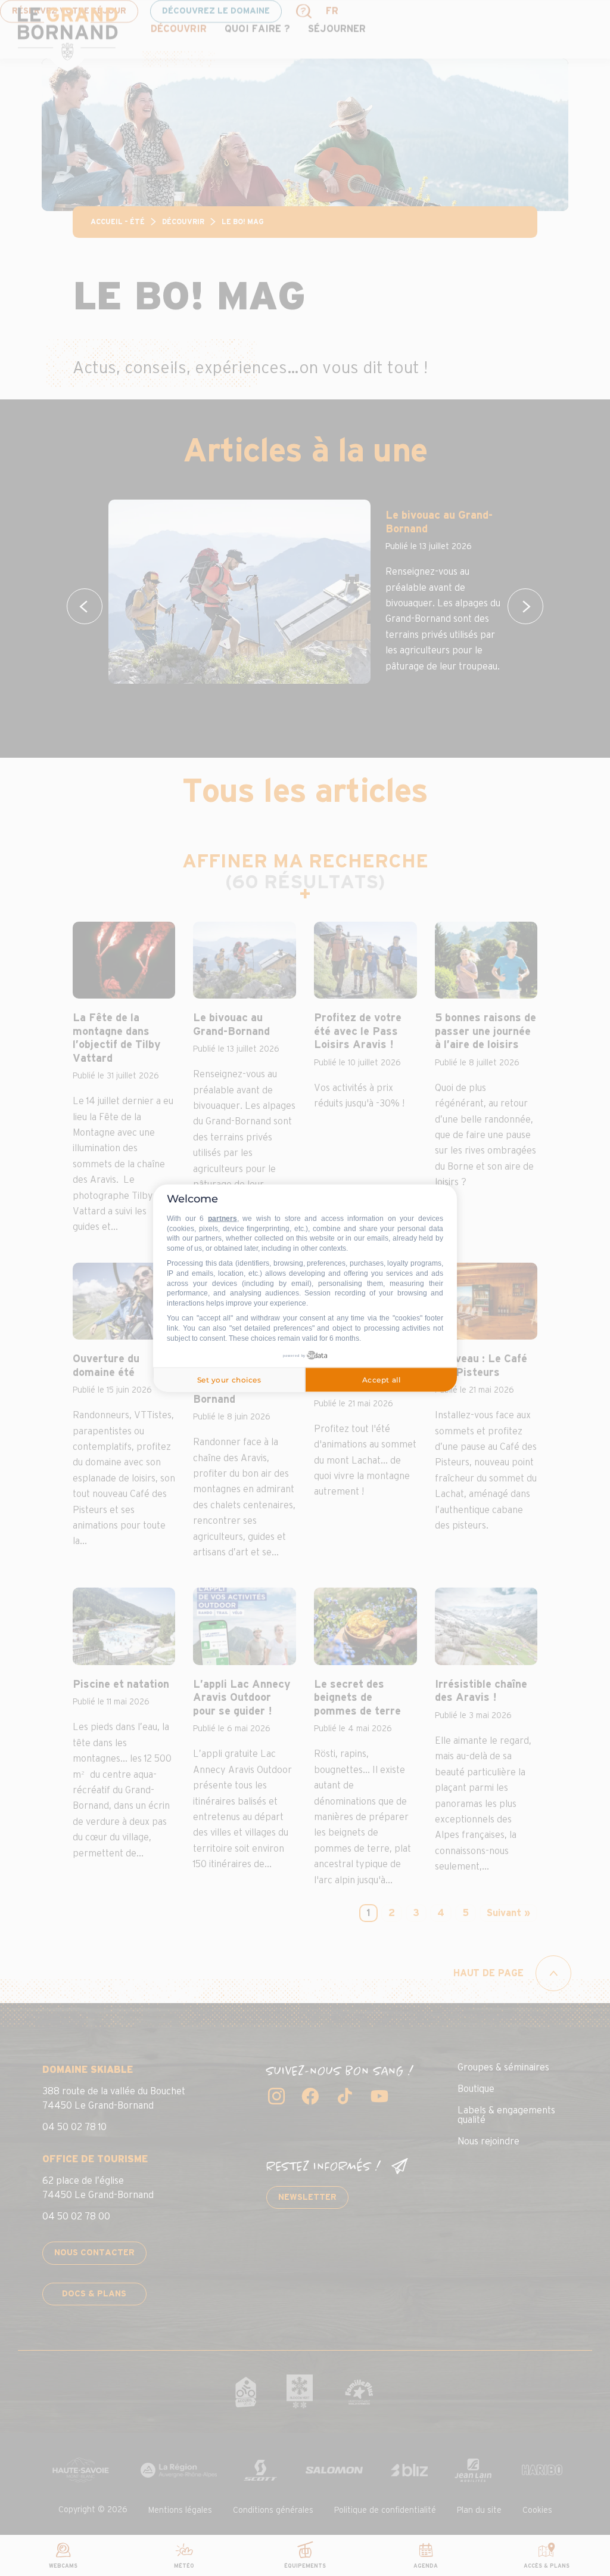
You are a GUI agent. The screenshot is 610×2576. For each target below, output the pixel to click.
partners (222, 1219)
